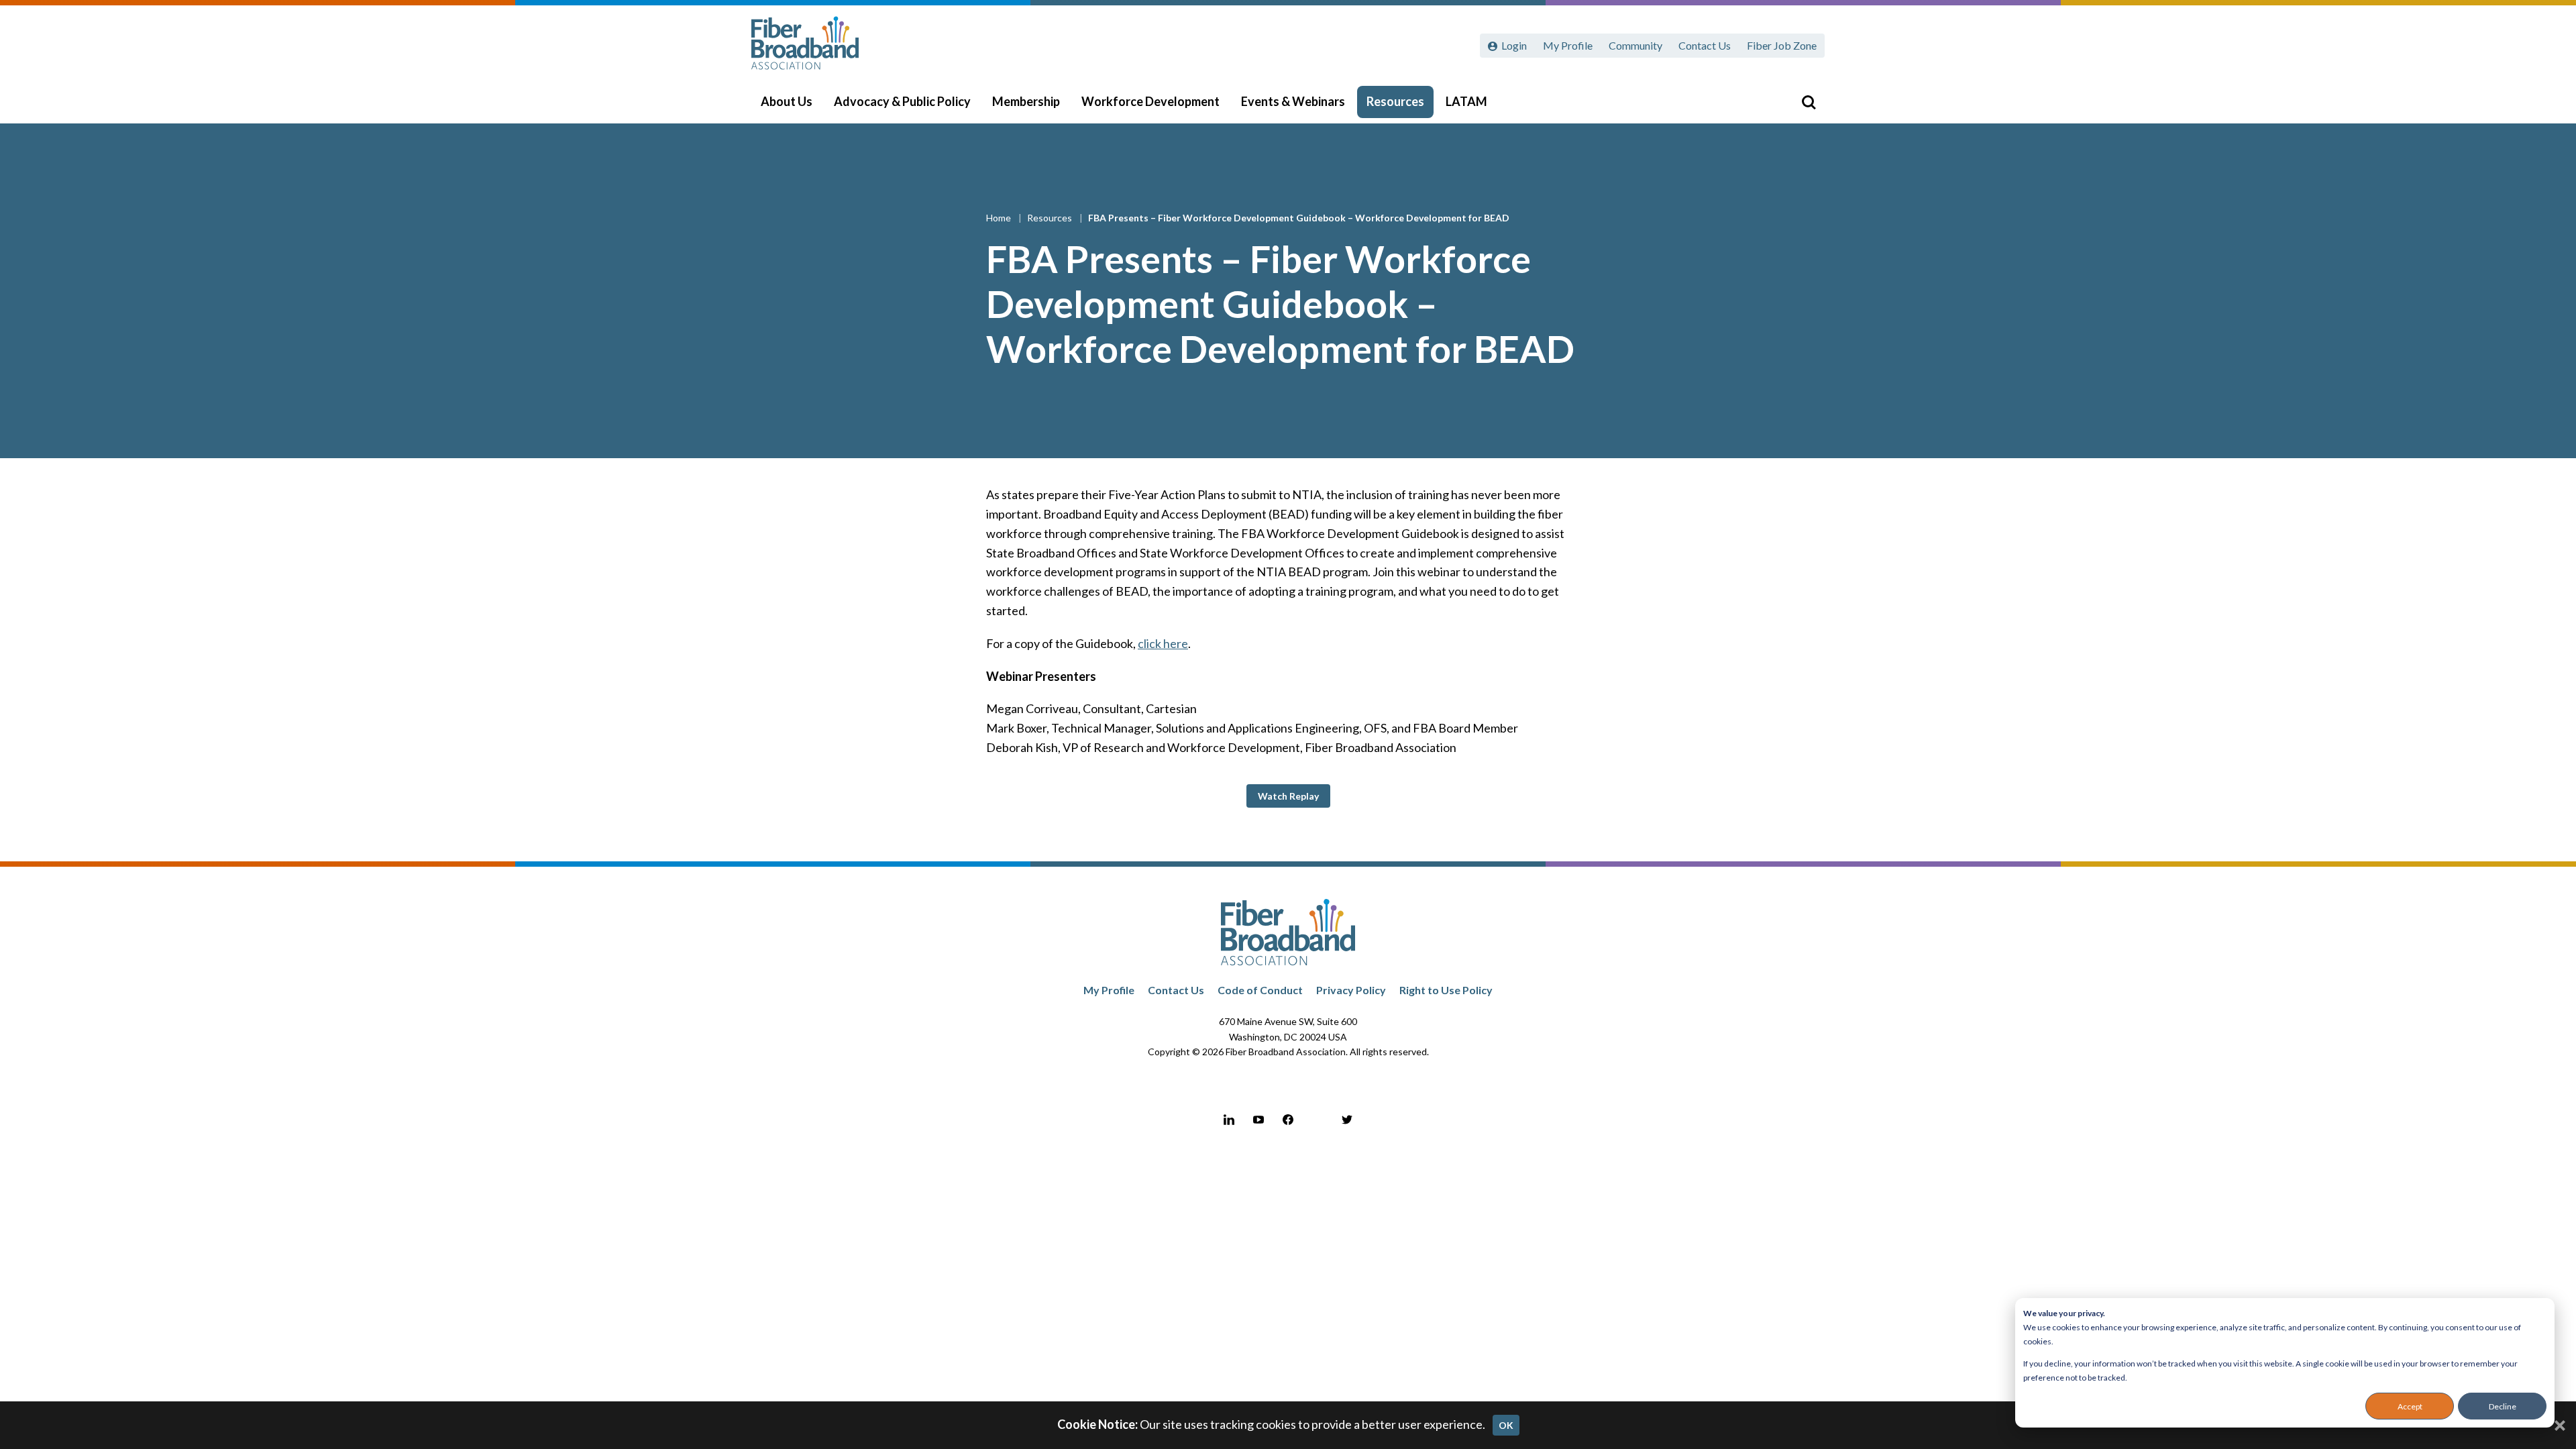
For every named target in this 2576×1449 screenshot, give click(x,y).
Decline (2503, 1406)
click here (1163, 643)
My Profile (1568, 45)
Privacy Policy (1351, 990)
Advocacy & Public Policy (902, 101)
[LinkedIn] (1229, 1120)
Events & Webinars (1293, 101)
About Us (787, 101)
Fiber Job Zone (1782, 45)
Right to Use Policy (1446, 990)
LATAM (1466, 101)
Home (1000, 218)
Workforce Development (1150, 101)
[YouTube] (1258, 1120)
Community (1635, 45)
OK (1506, 1425)
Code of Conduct (1260, 990)
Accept (2410, 1406)
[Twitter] (1347, 1120)
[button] (1288, 796)
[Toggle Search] (1809, 102)
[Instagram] (1318, 1120)
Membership (1026, 101)
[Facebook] (1288, 1120)
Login (1514, 45)
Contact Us (1705, 45)
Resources (1395, 101)
